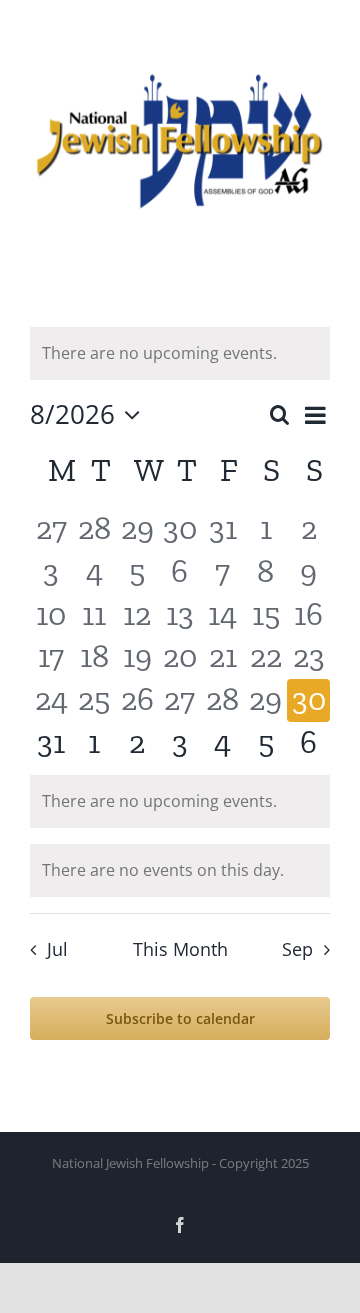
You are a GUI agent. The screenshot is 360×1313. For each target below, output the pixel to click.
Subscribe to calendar (180, 1018)
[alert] (180, 353)
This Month (180, 949)
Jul (57, 949)
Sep (297, 949)
